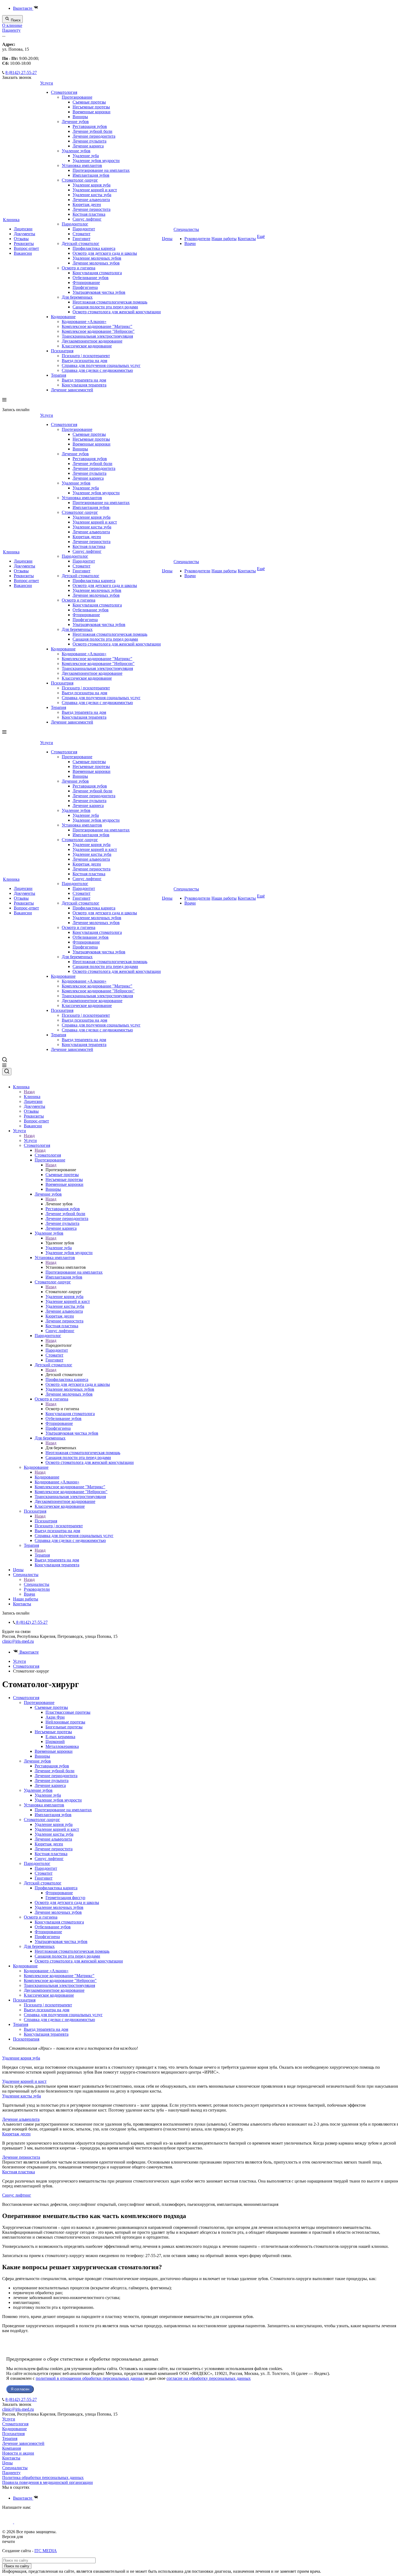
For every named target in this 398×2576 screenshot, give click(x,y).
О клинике (12, 25)
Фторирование (86, 283)
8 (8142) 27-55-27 (21, 72)
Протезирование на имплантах (101, 170)
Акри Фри (55, 1717)
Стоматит (81, 234)
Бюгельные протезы (64, 1727)
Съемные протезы (89, 102)
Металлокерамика (62, 1746)
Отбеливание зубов (91, 278)
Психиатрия (62, 351)
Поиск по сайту (17, 2566)
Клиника (11, 220)
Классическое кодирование (87, 346)
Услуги (47, 83)
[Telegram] (8, 2522)
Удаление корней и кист (95, 190)
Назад (29, 1092)
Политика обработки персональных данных (43, 2477)
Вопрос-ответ (26, 248)
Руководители (197, 239)
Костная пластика (89, 214)
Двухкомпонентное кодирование (92, 341)
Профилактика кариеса (94, 248)
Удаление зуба (86, 156)
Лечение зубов (75, 122)
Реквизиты (24, 243)
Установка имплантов (82, 165)
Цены (167, 239)
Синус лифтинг (87, 219)
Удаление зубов (76, 151)
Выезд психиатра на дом (84, 361)
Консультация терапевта (84, 385)
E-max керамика (60, 1737)
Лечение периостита (92, 209)
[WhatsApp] (21, 2522)
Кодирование (63, 317)
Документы (25, 234)
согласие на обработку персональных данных (209, 2378)
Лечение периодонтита (94, 136)
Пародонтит (84, 229)
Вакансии (23, 253)
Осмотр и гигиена (79, 268)
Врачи (190, 243)
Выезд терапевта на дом (84, 380)
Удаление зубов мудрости (96, 161)
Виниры (80, 117)
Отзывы (21, 239)
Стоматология (64, 92)
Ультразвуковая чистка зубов (99, 292)
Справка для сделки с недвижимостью (97, 370)
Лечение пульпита (89, 141)
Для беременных (77, 297)
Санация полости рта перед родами (105, 307)
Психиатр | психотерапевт (86, 356)
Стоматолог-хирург (80, 180)
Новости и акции (18, 2453)
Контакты (247, 239)
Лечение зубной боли (92, 131)
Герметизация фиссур (65, 1898)
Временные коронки (92, 112)
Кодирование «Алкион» (84, 322)
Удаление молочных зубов (97, 258)
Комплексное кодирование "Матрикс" (97, 326)
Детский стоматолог (81, 243)
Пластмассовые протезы (68, 1712)
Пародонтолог (75, 224)
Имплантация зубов (91, 175)
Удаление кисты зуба (92, 195)
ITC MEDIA (46, 2551)
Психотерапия (26, 2039)
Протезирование (77, 97)
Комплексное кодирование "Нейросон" (98, 331)
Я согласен (20, 2389)
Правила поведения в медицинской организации (48, 2482)
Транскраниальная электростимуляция (97, 336)
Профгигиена (85, 287)
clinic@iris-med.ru (18, 1641)
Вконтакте (23, 8)
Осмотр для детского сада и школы (105, 253)
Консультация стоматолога (97, 273)
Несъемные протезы (91, 107)
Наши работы (224, 239)
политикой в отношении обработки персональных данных (90, 2378)
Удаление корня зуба (92, 185)
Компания (12, 2448)
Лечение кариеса (88, 146)
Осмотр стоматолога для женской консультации (117, 312)
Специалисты (186, 229)
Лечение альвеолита (91, 200)
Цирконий (55, 1741)
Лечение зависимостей (72, 390)
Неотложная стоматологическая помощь (110, 302)
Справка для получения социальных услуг (101, 365)
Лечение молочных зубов (96, 263)
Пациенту (11, 30)
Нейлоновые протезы (65, 1722)
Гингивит (81, 239)
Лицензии (23, 229)
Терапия (58, 375)
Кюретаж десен (87, 204)
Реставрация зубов (90, 126)
